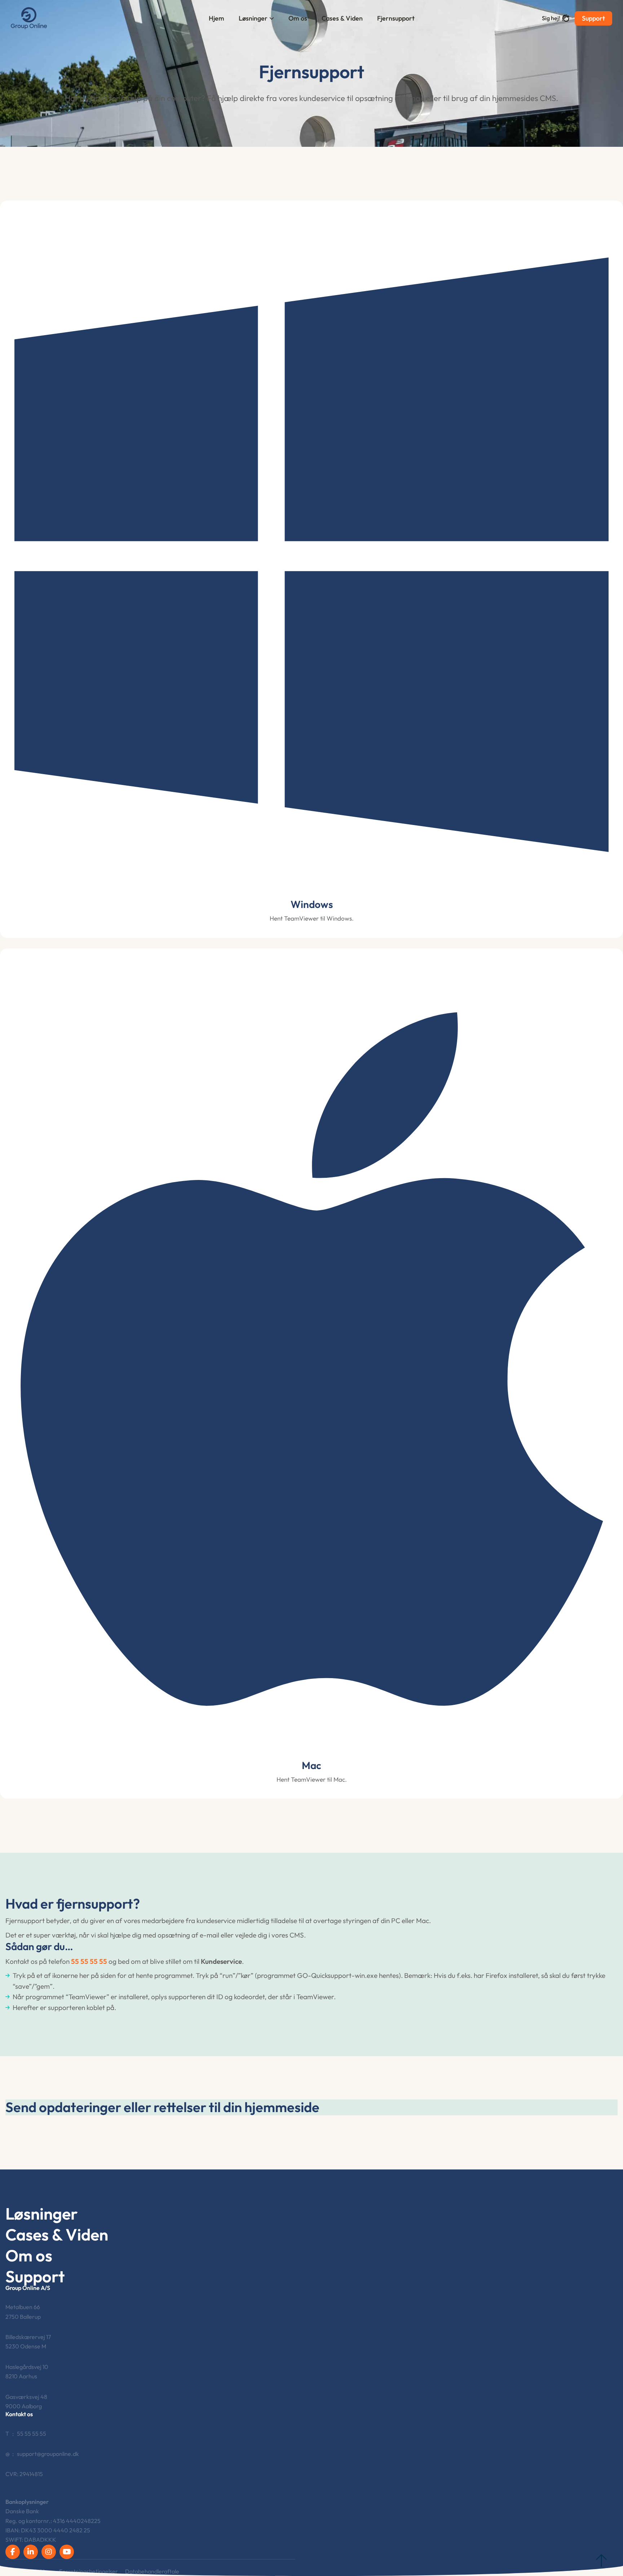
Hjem (216, 18)
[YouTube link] (67, 2552)
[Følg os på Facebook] (13, 2552)
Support (593, 18)
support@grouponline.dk (48, 2454)
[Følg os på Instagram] (49, 2552)
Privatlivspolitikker (29, 2571)
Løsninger (253, 18)
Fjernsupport (396, 18)
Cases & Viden (342, 18)
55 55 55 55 (89, 1961)
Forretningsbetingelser (89, 2571)
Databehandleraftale (152, 2571)
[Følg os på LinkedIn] (31, 2552)
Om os (298, 18)
